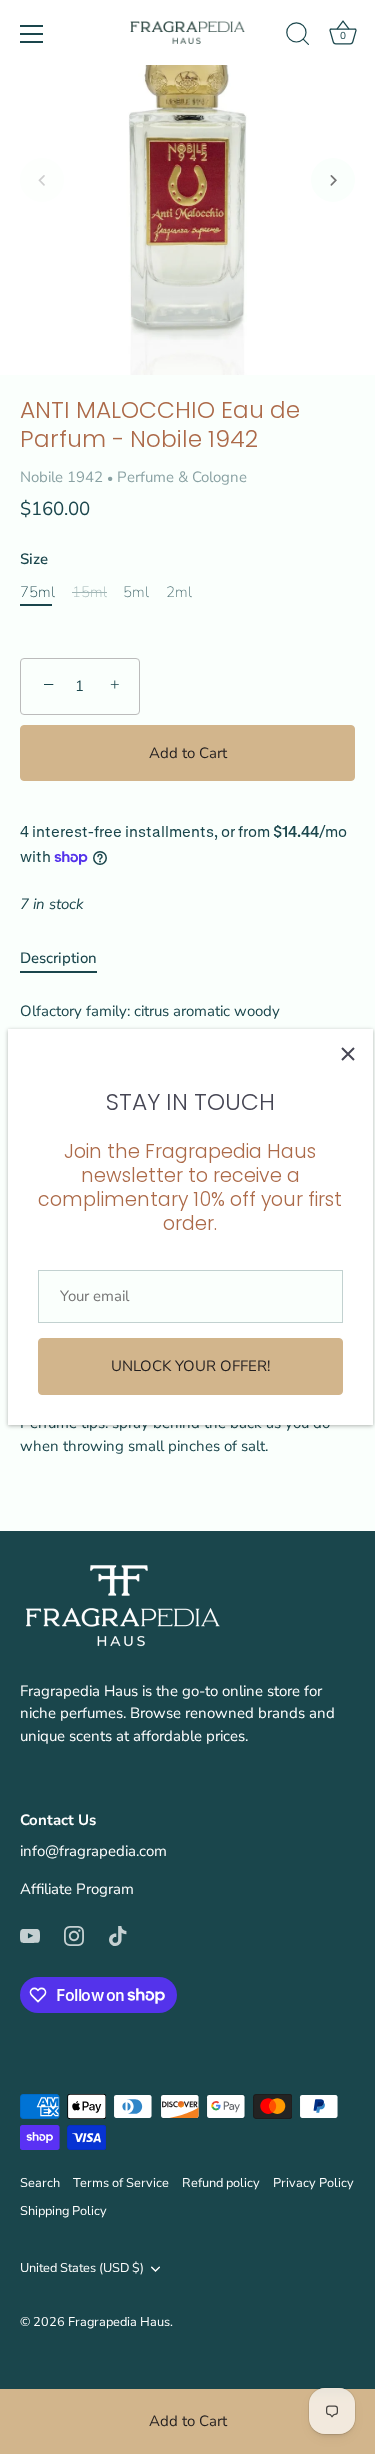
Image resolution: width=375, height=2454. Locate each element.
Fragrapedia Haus (119, 2322)
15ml (89, 592)
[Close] (348, 1054)
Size (34, 559)
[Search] (298, 37)
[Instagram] (74, 1935)
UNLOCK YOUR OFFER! (190, 1366)
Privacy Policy (313, 2183)
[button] (42, 180)
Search (40, 2183)
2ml (179, 592)
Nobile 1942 (61, 477)
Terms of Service (121, 2183)
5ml (136, 592)
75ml (37, 592)
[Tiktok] (118, 1935)
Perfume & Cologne (182, 477)
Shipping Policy (63, 2211)
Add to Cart (188, 2421)
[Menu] (32, 34)
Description (58, 958)
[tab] (68, 958)
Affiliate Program (77, 1889)
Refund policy (221, 2183)
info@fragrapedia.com (93, 1851)
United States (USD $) (82, 2269)
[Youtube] (30, 1935)
